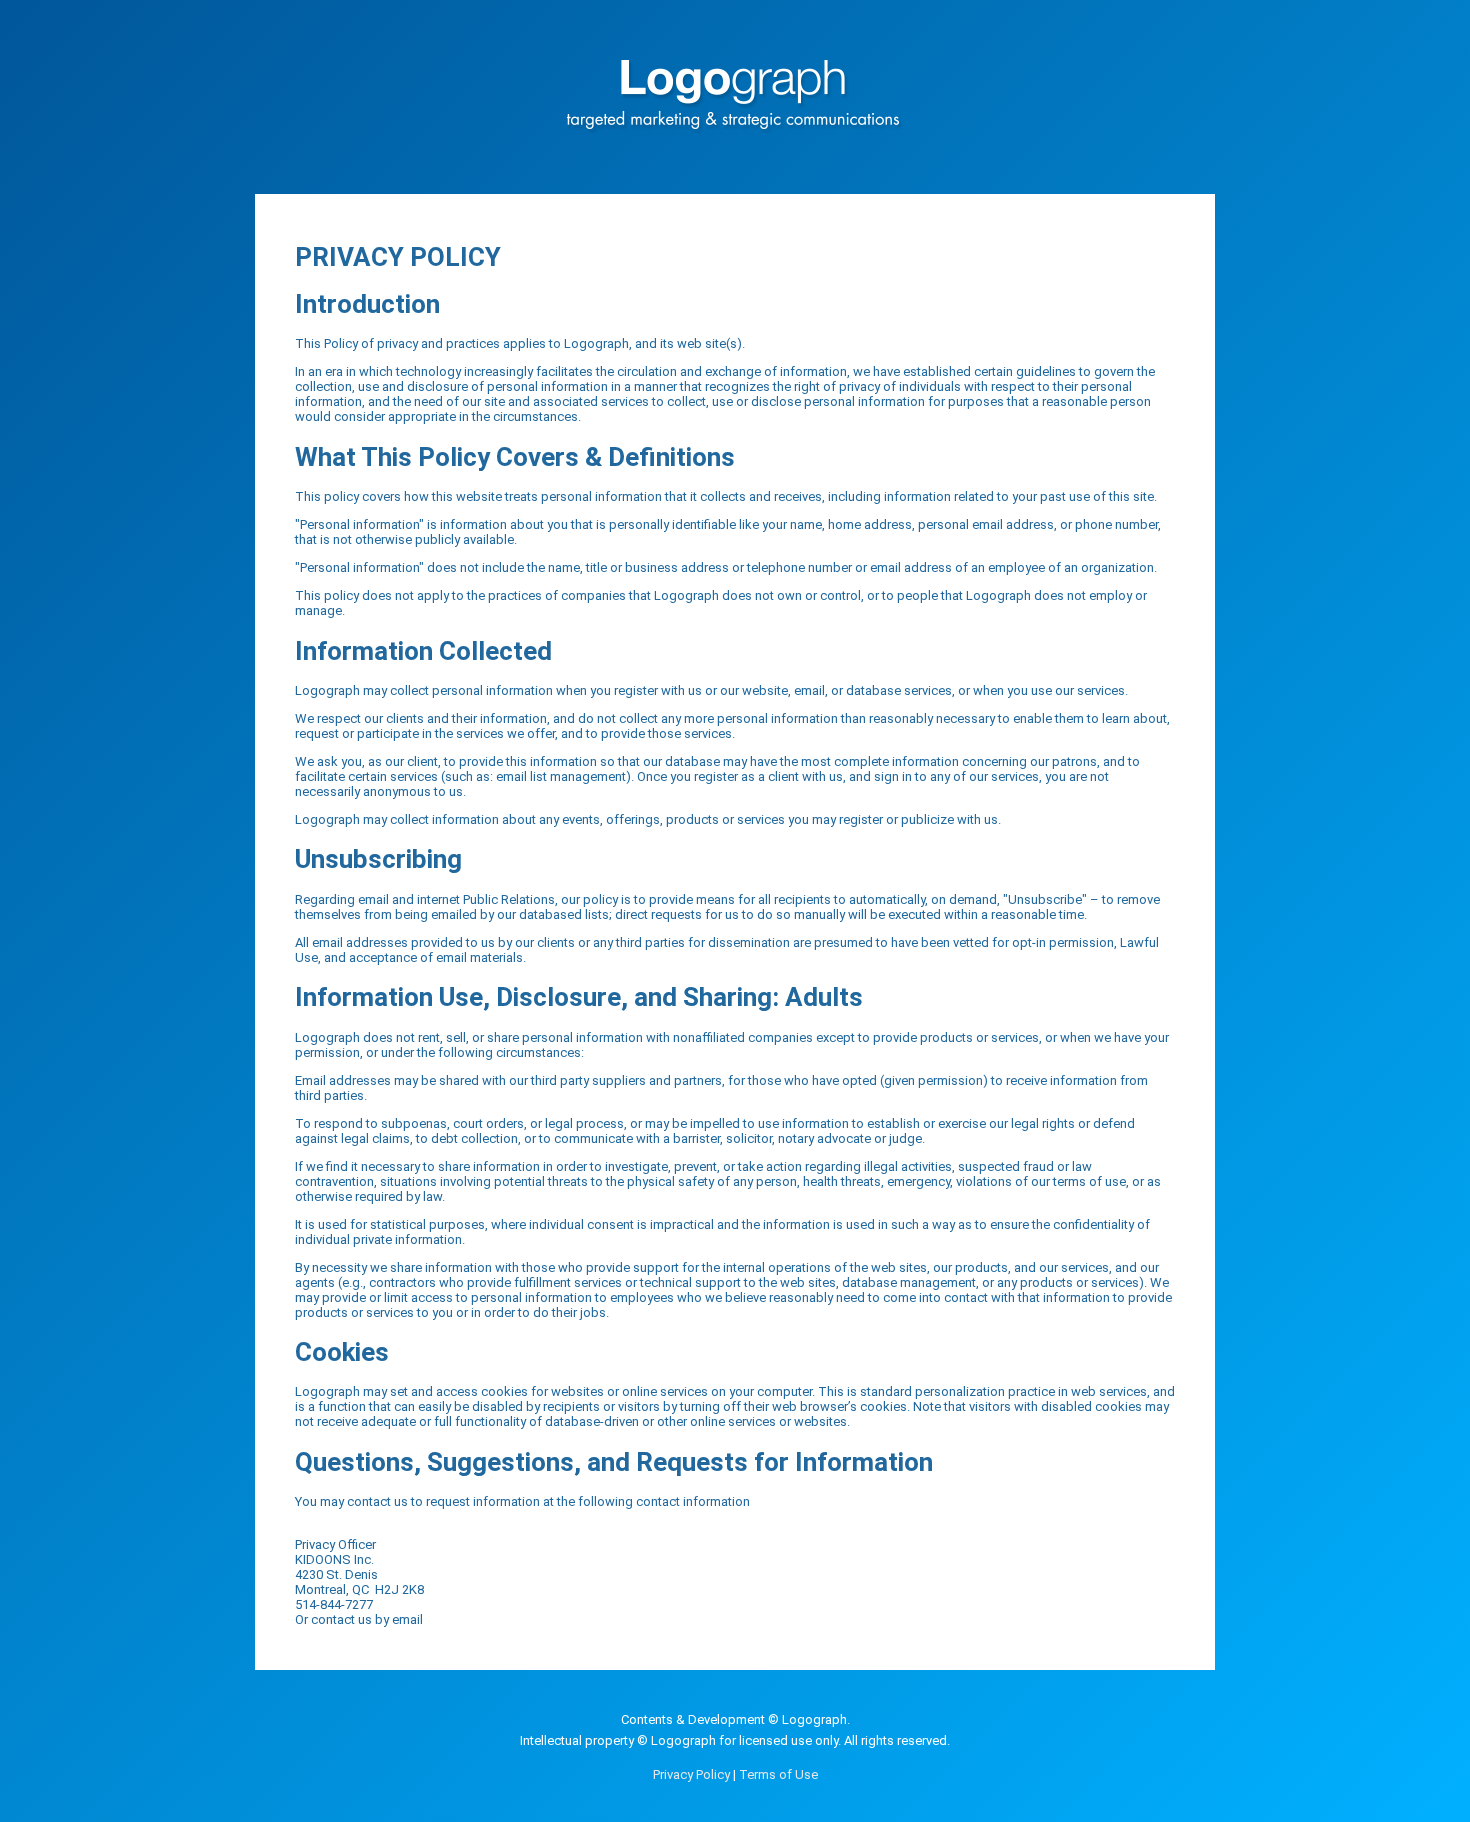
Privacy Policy (691, 1774)
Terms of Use (778, 1774)
